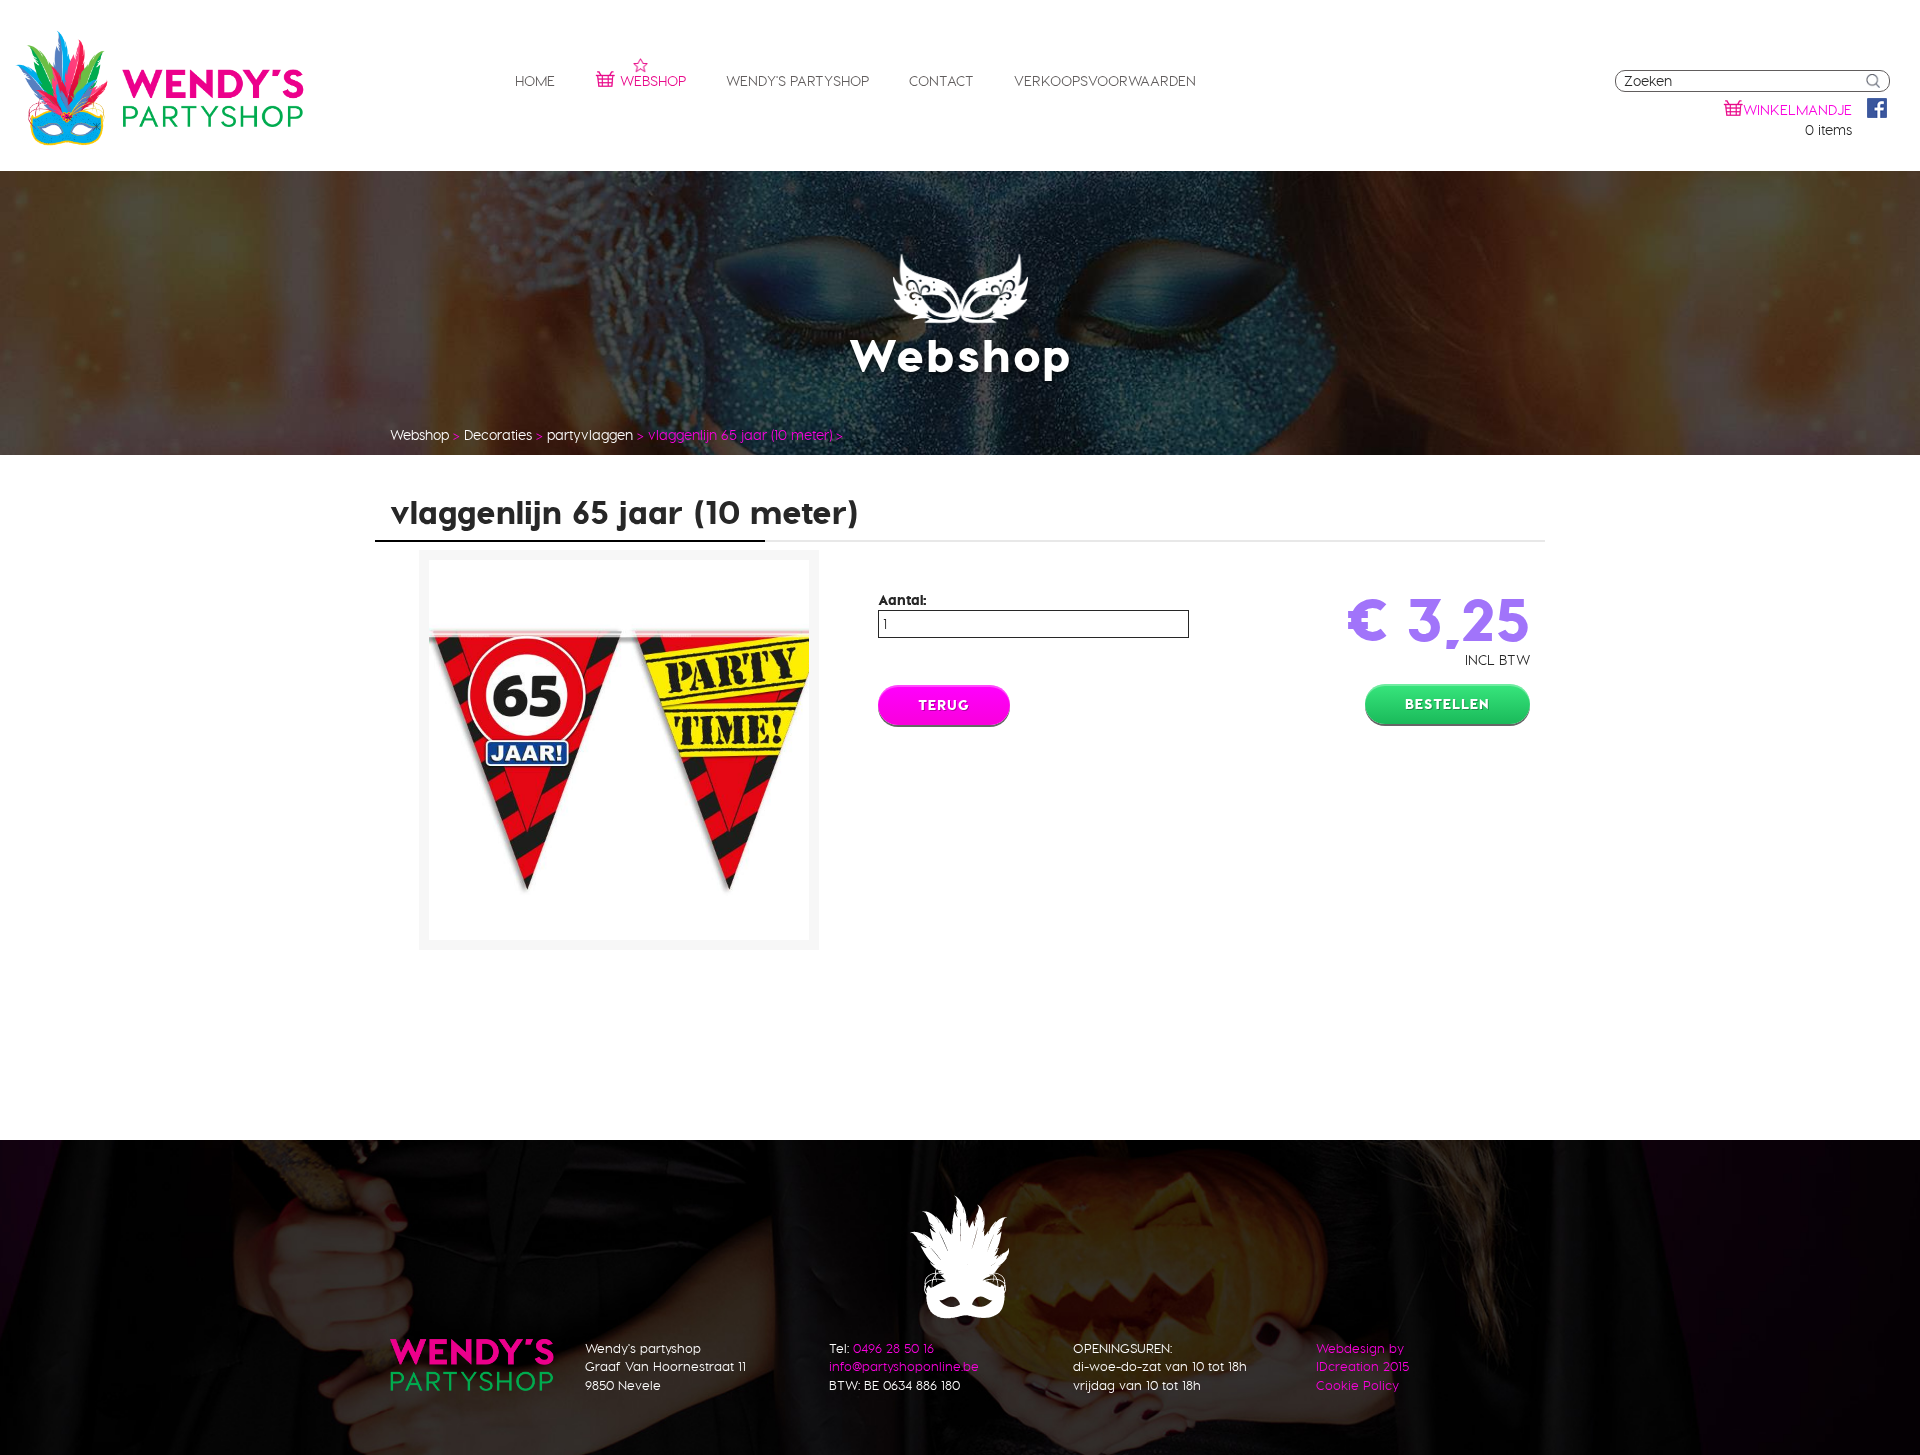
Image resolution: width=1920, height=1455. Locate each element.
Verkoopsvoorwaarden (1105, 81)
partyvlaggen (590, 435)
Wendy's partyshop (797, 81)
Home (535, 81)
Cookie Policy (1357, 1385)
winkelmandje (1797, 110)
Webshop (653, 81)
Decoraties (498, 435)
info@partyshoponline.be (904, 1366)
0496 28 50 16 (893, 1348)
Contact (941, 81)
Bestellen (1447, 704)
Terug (944, 705)
